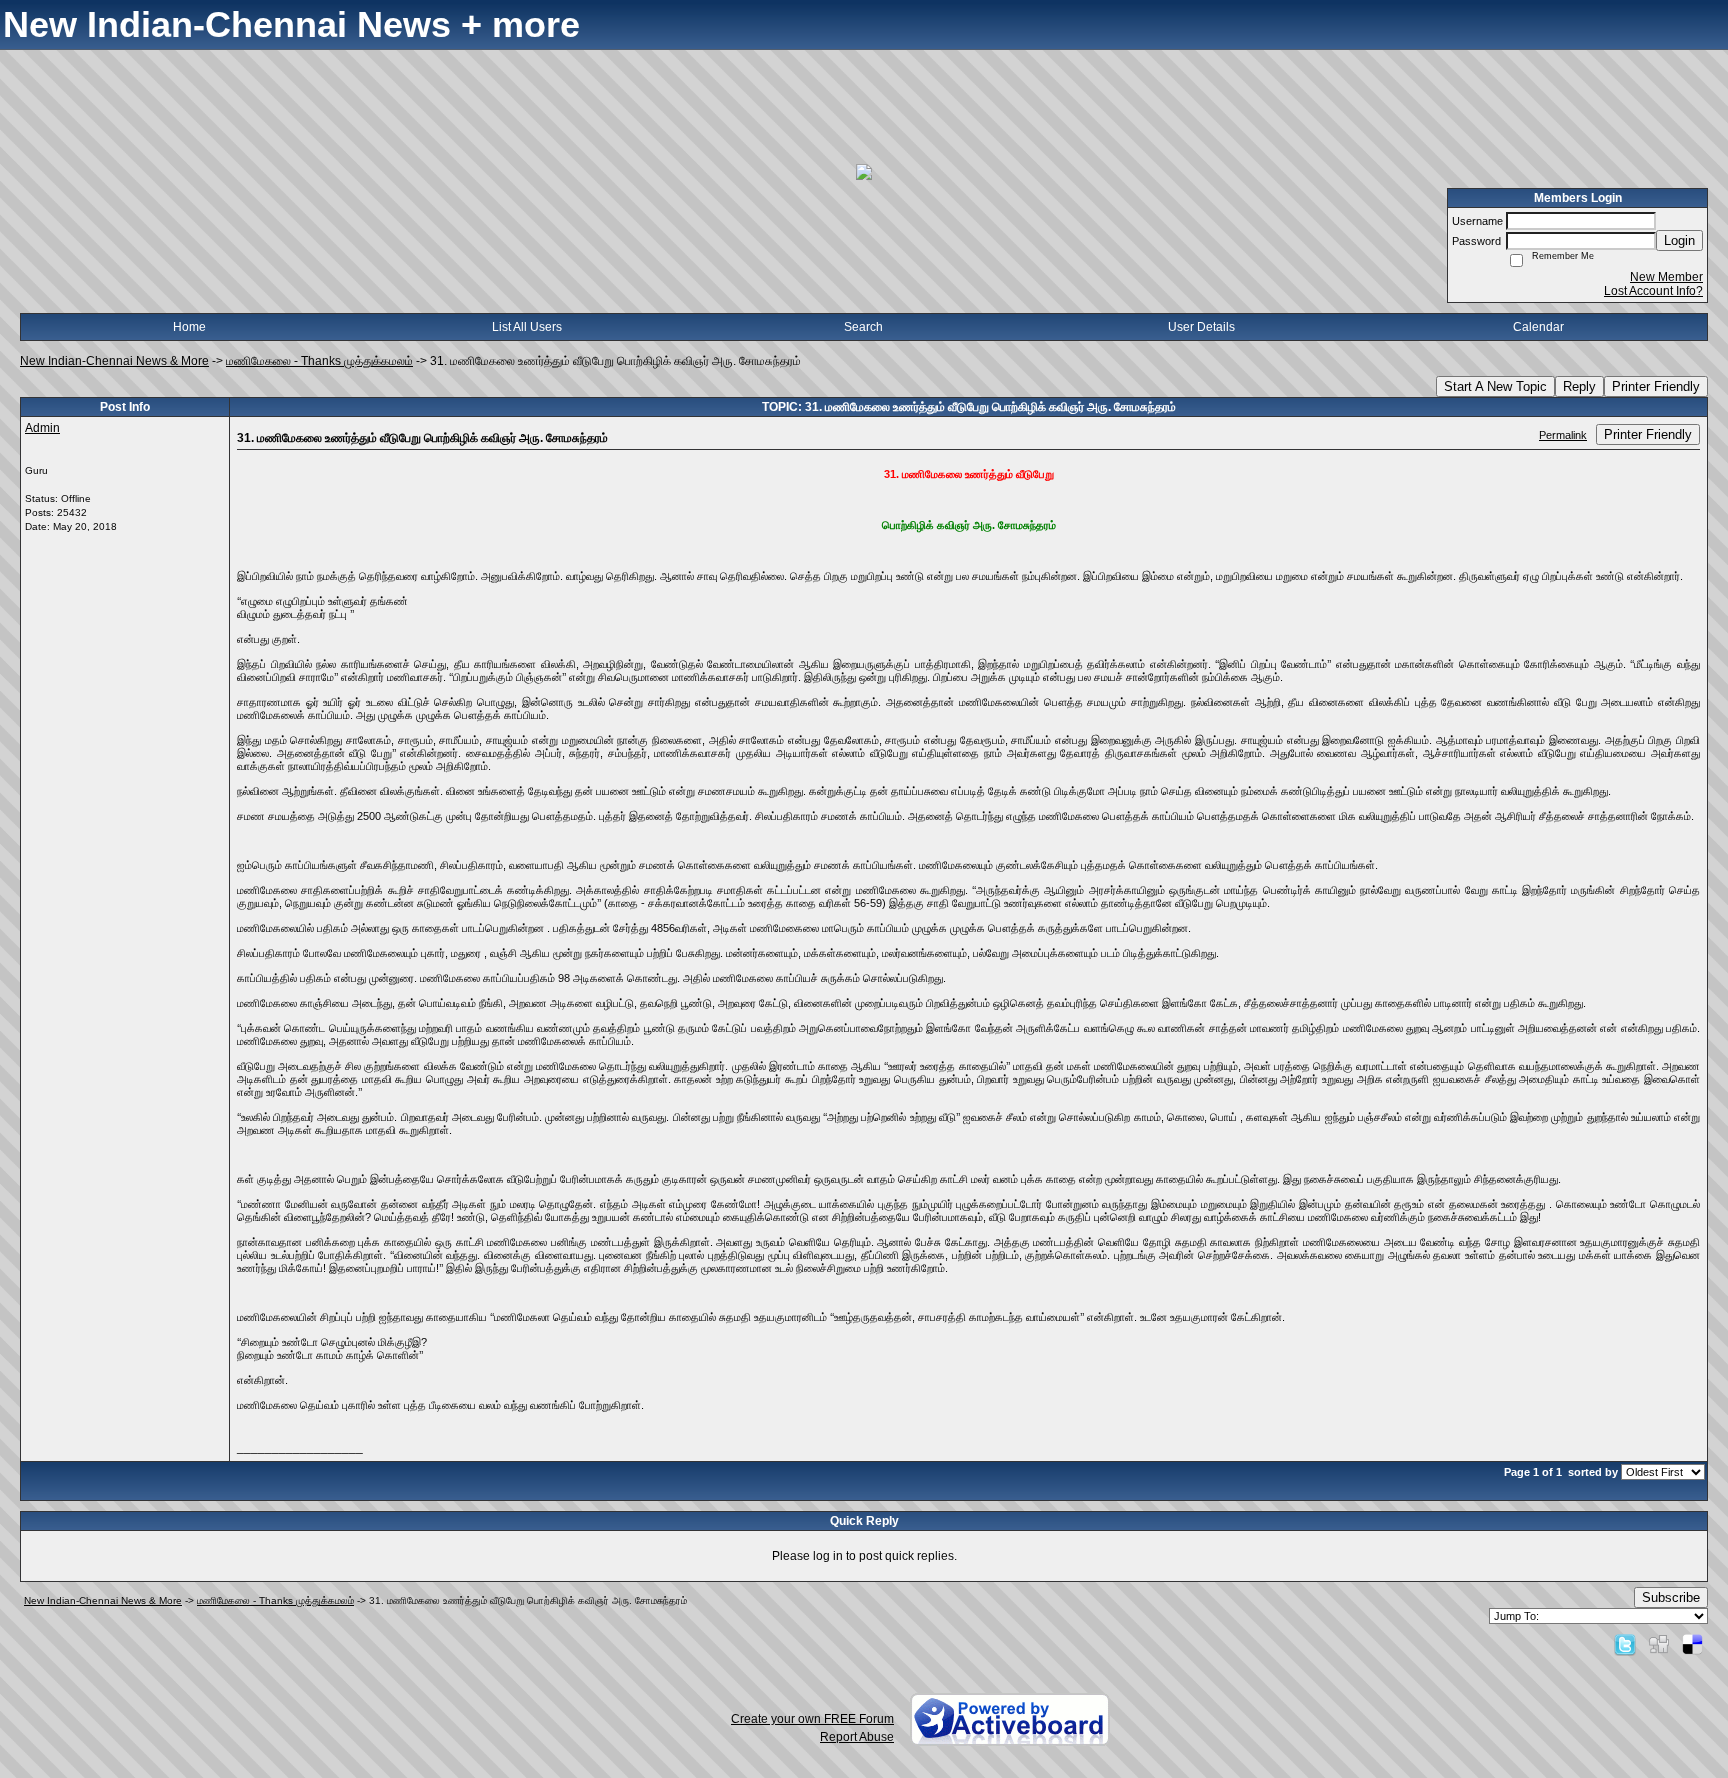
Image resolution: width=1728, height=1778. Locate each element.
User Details (1201, 327)
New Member (1666, 277)
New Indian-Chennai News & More (114, 361)
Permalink (1563, 435)
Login (1679, 240)
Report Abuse (857, 1737)
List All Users (527, 327)
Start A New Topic (1495, 386)
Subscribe (1671, 1597)
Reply (1579, 386)
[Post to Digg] (1659, 1644)
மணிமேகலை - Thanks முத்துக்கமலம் (319, 361)
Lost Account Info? (1653, 291)
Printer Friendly (1656, 386)
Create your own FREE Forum (812, 1719)
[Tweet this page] (1625, 1644)
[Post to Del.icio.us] (1692, 1644)
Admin (42, 428)
